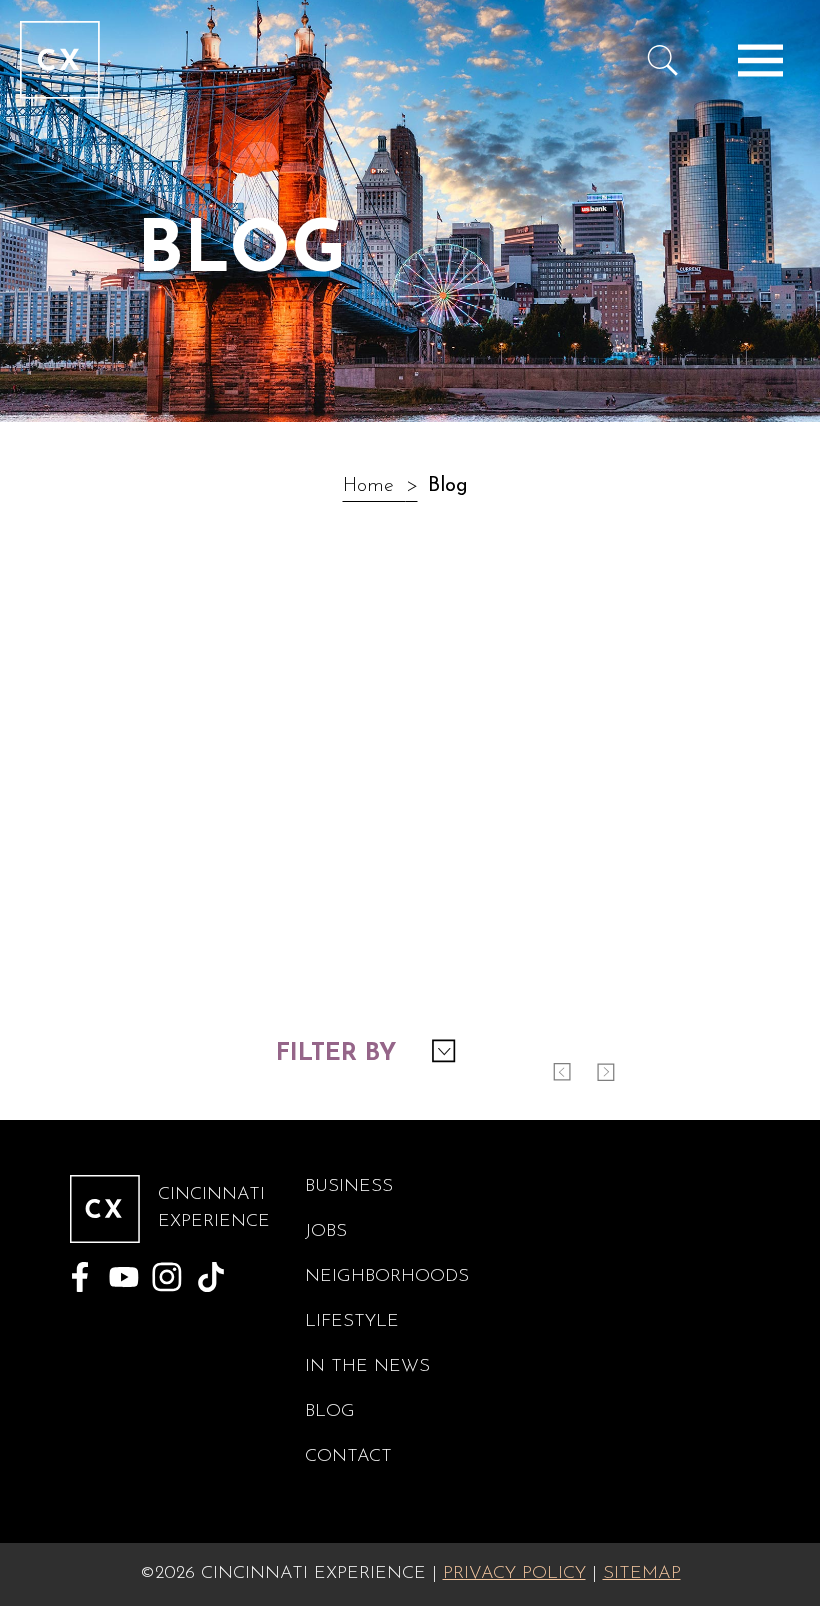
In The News (367, 1367)
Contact (348, 1457)
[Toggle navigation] (760, 60)
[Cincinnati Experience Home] (60, 60)
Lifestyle (352, 1322)
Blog (330, 1412)
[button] (365, 1053)
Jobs (326, 1232)
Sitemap (642, 1574)
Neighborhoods (387, 1277)
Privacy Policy (514, 1574)
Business (349, 1187)
